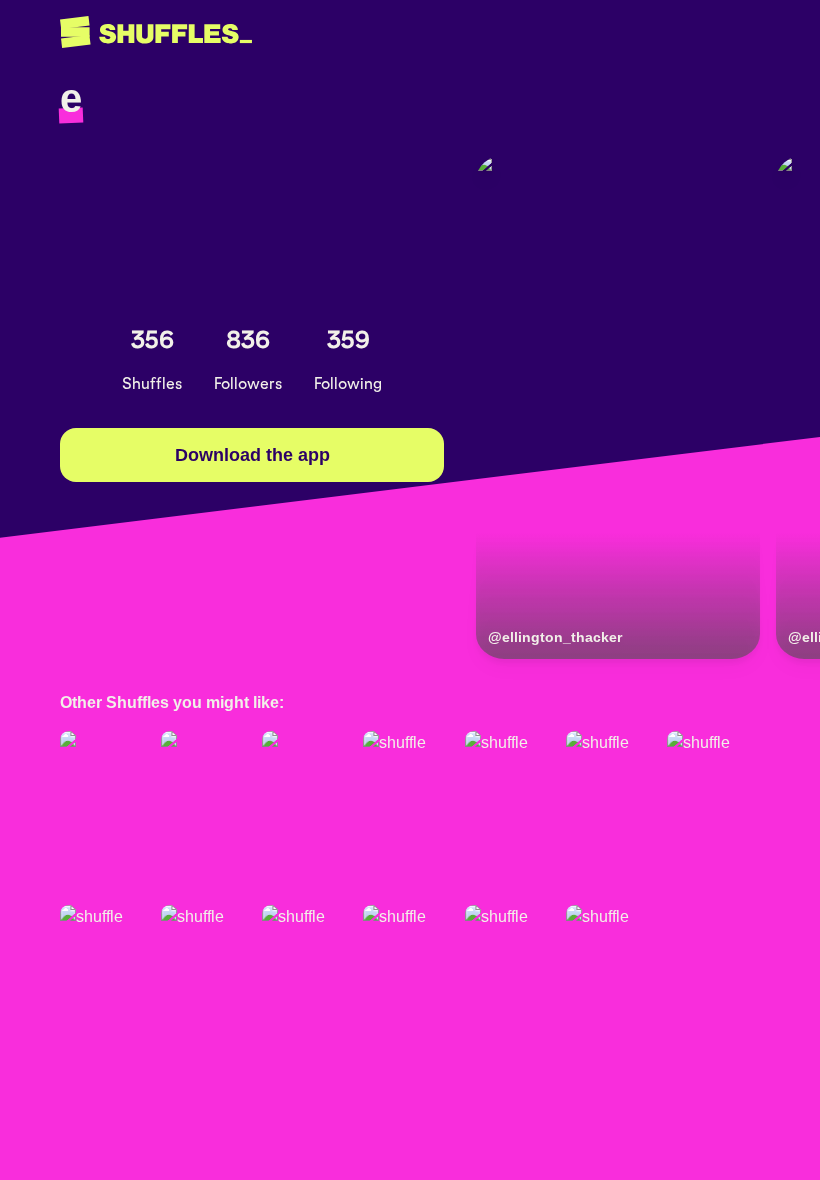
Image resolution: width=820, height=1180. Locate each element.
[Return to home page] (156, 32)
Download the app (252, 455)
